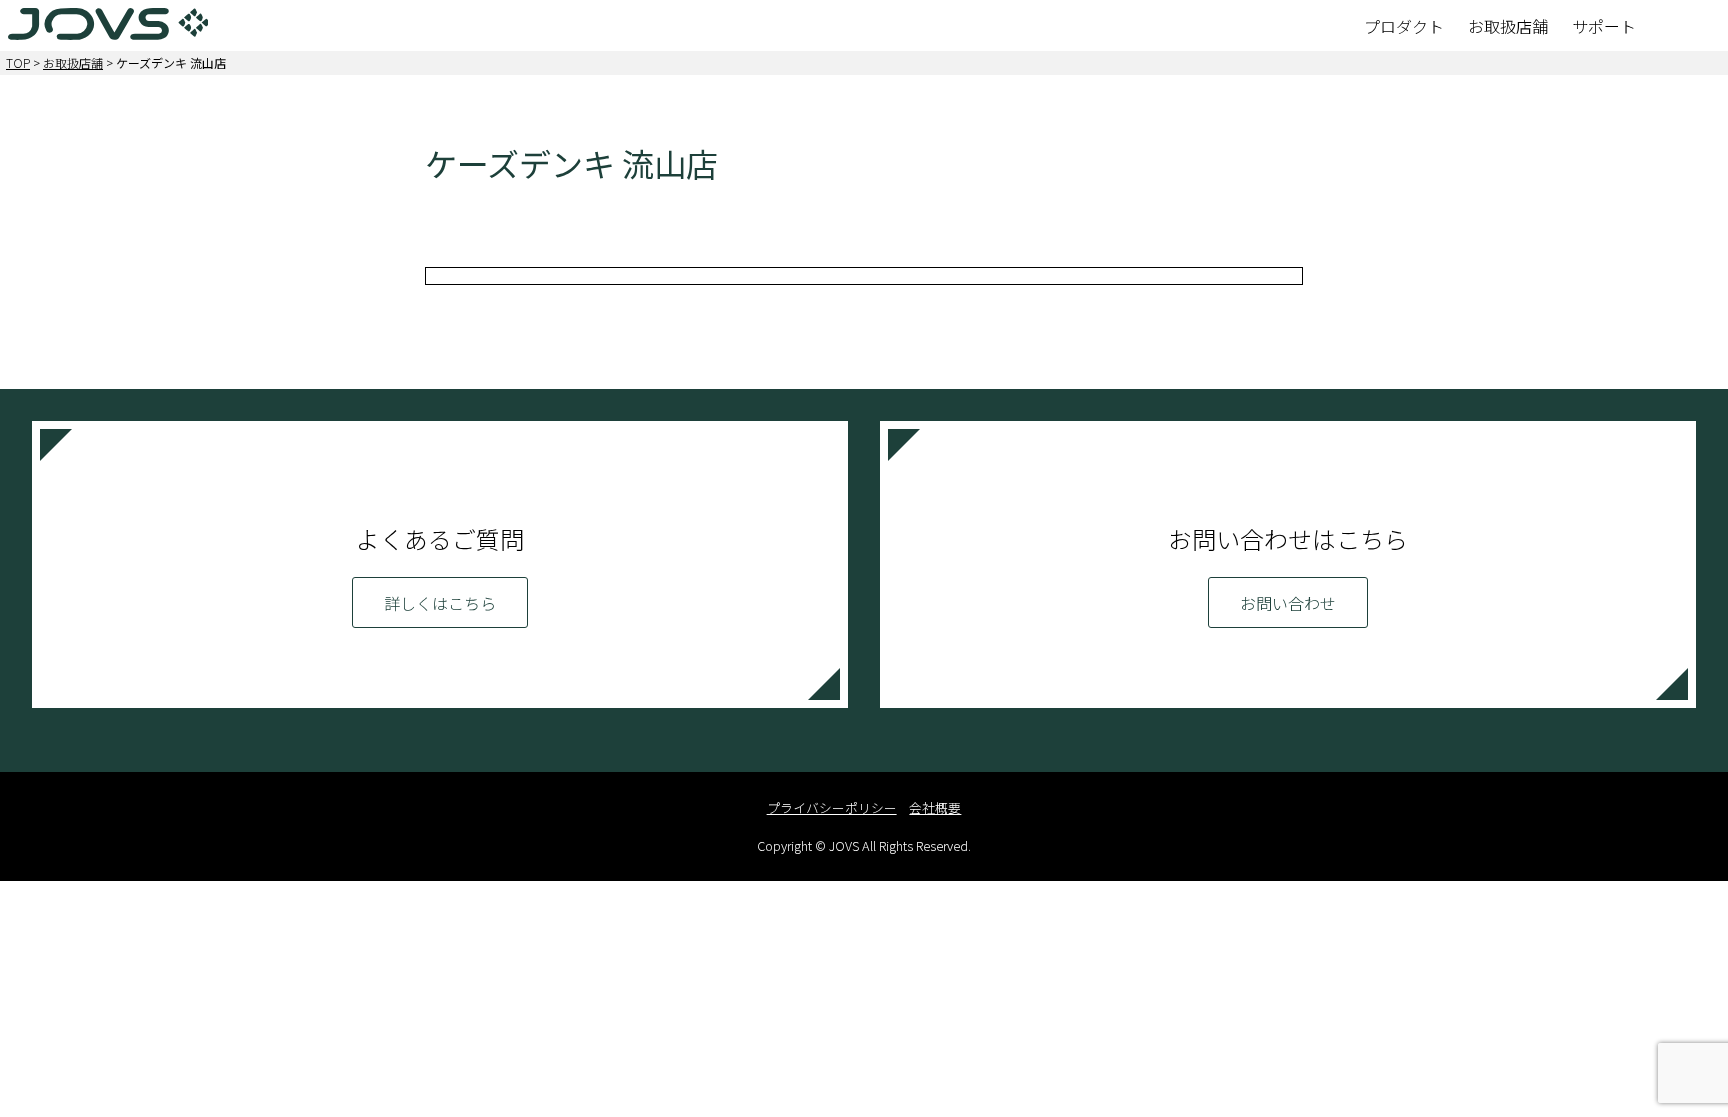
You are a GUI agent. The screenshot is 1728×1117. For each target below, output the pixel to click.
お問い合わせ (1288, 603)
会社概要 (935, 807)
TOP (18, 62)
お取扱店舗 (73, 62)
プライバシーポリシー (832, 807)
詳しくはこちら (440, 603)
